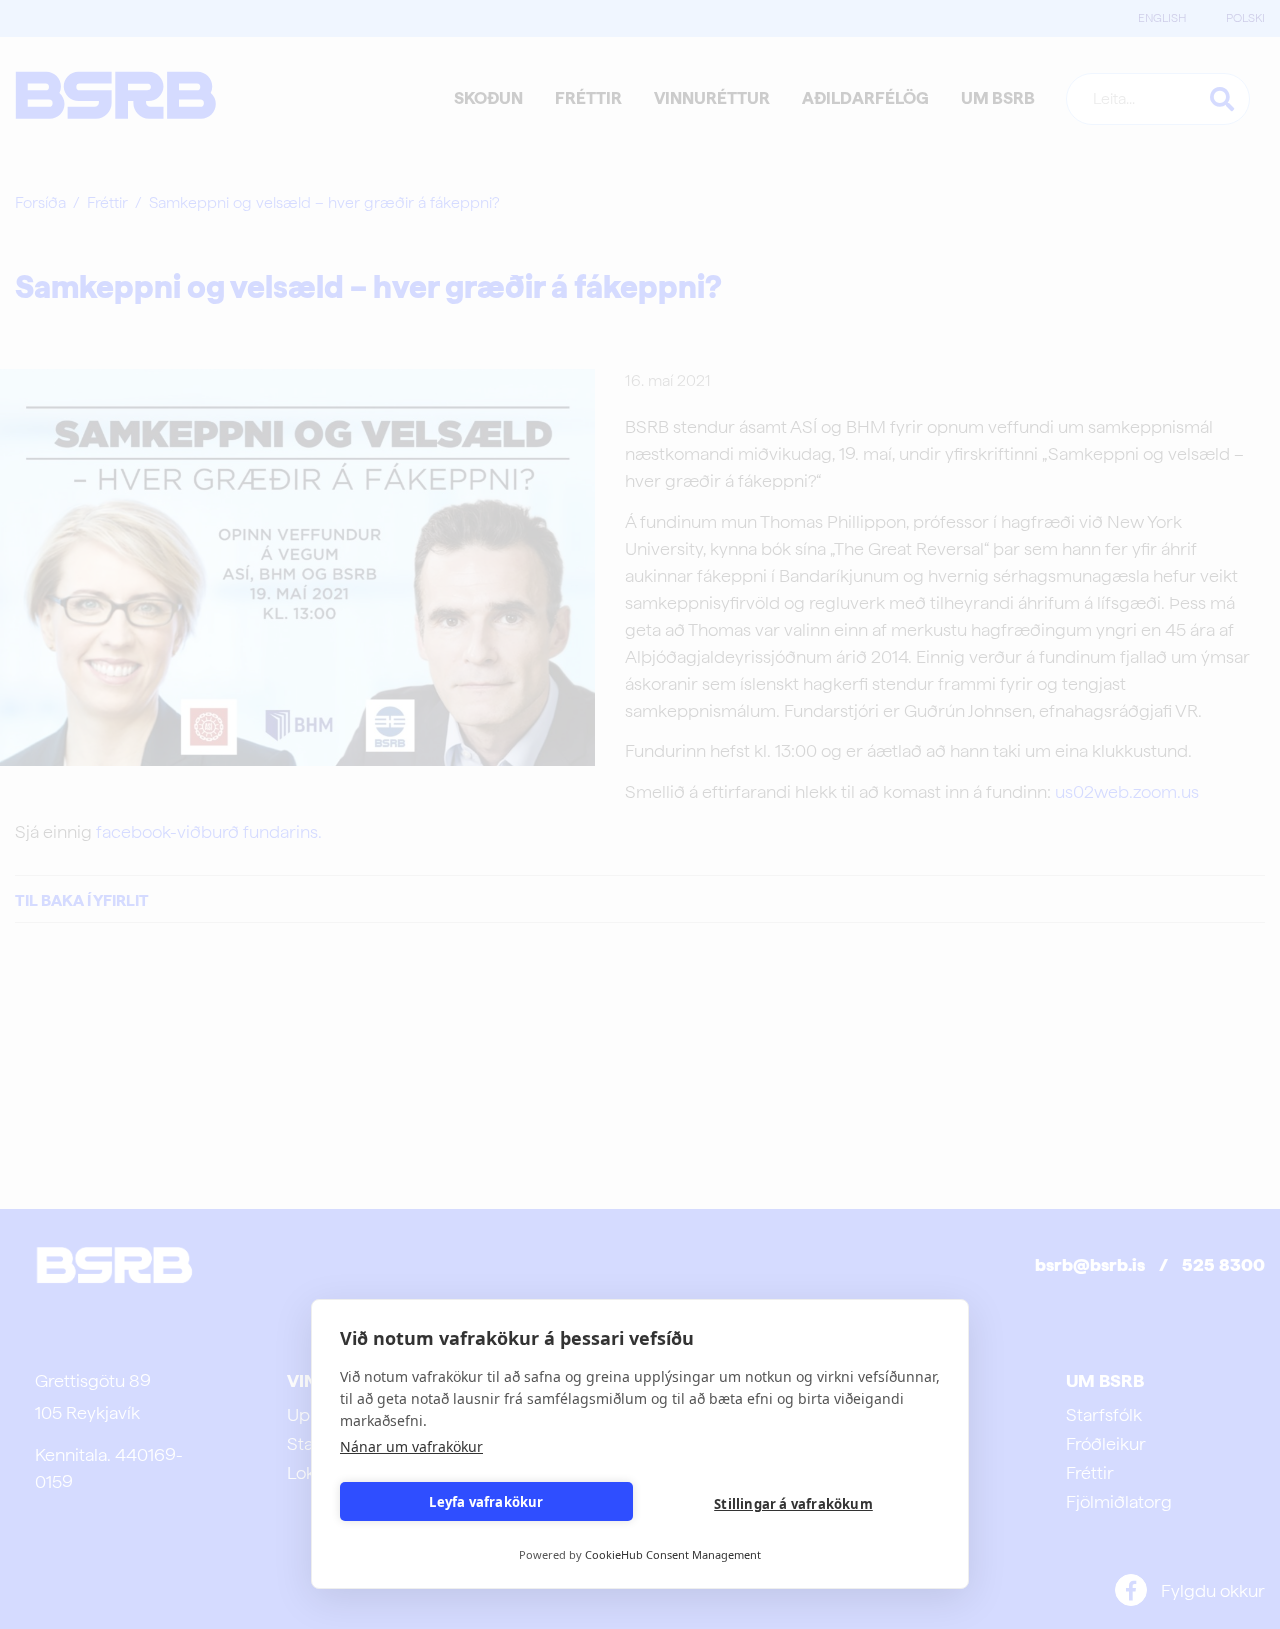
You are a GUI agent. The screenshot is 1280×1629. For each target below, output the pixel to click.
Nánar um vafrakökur (411, 1446)
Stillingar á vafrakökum (793, 1504)
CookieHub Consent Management (673, 1554)
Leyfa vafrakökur (486, 1502)
